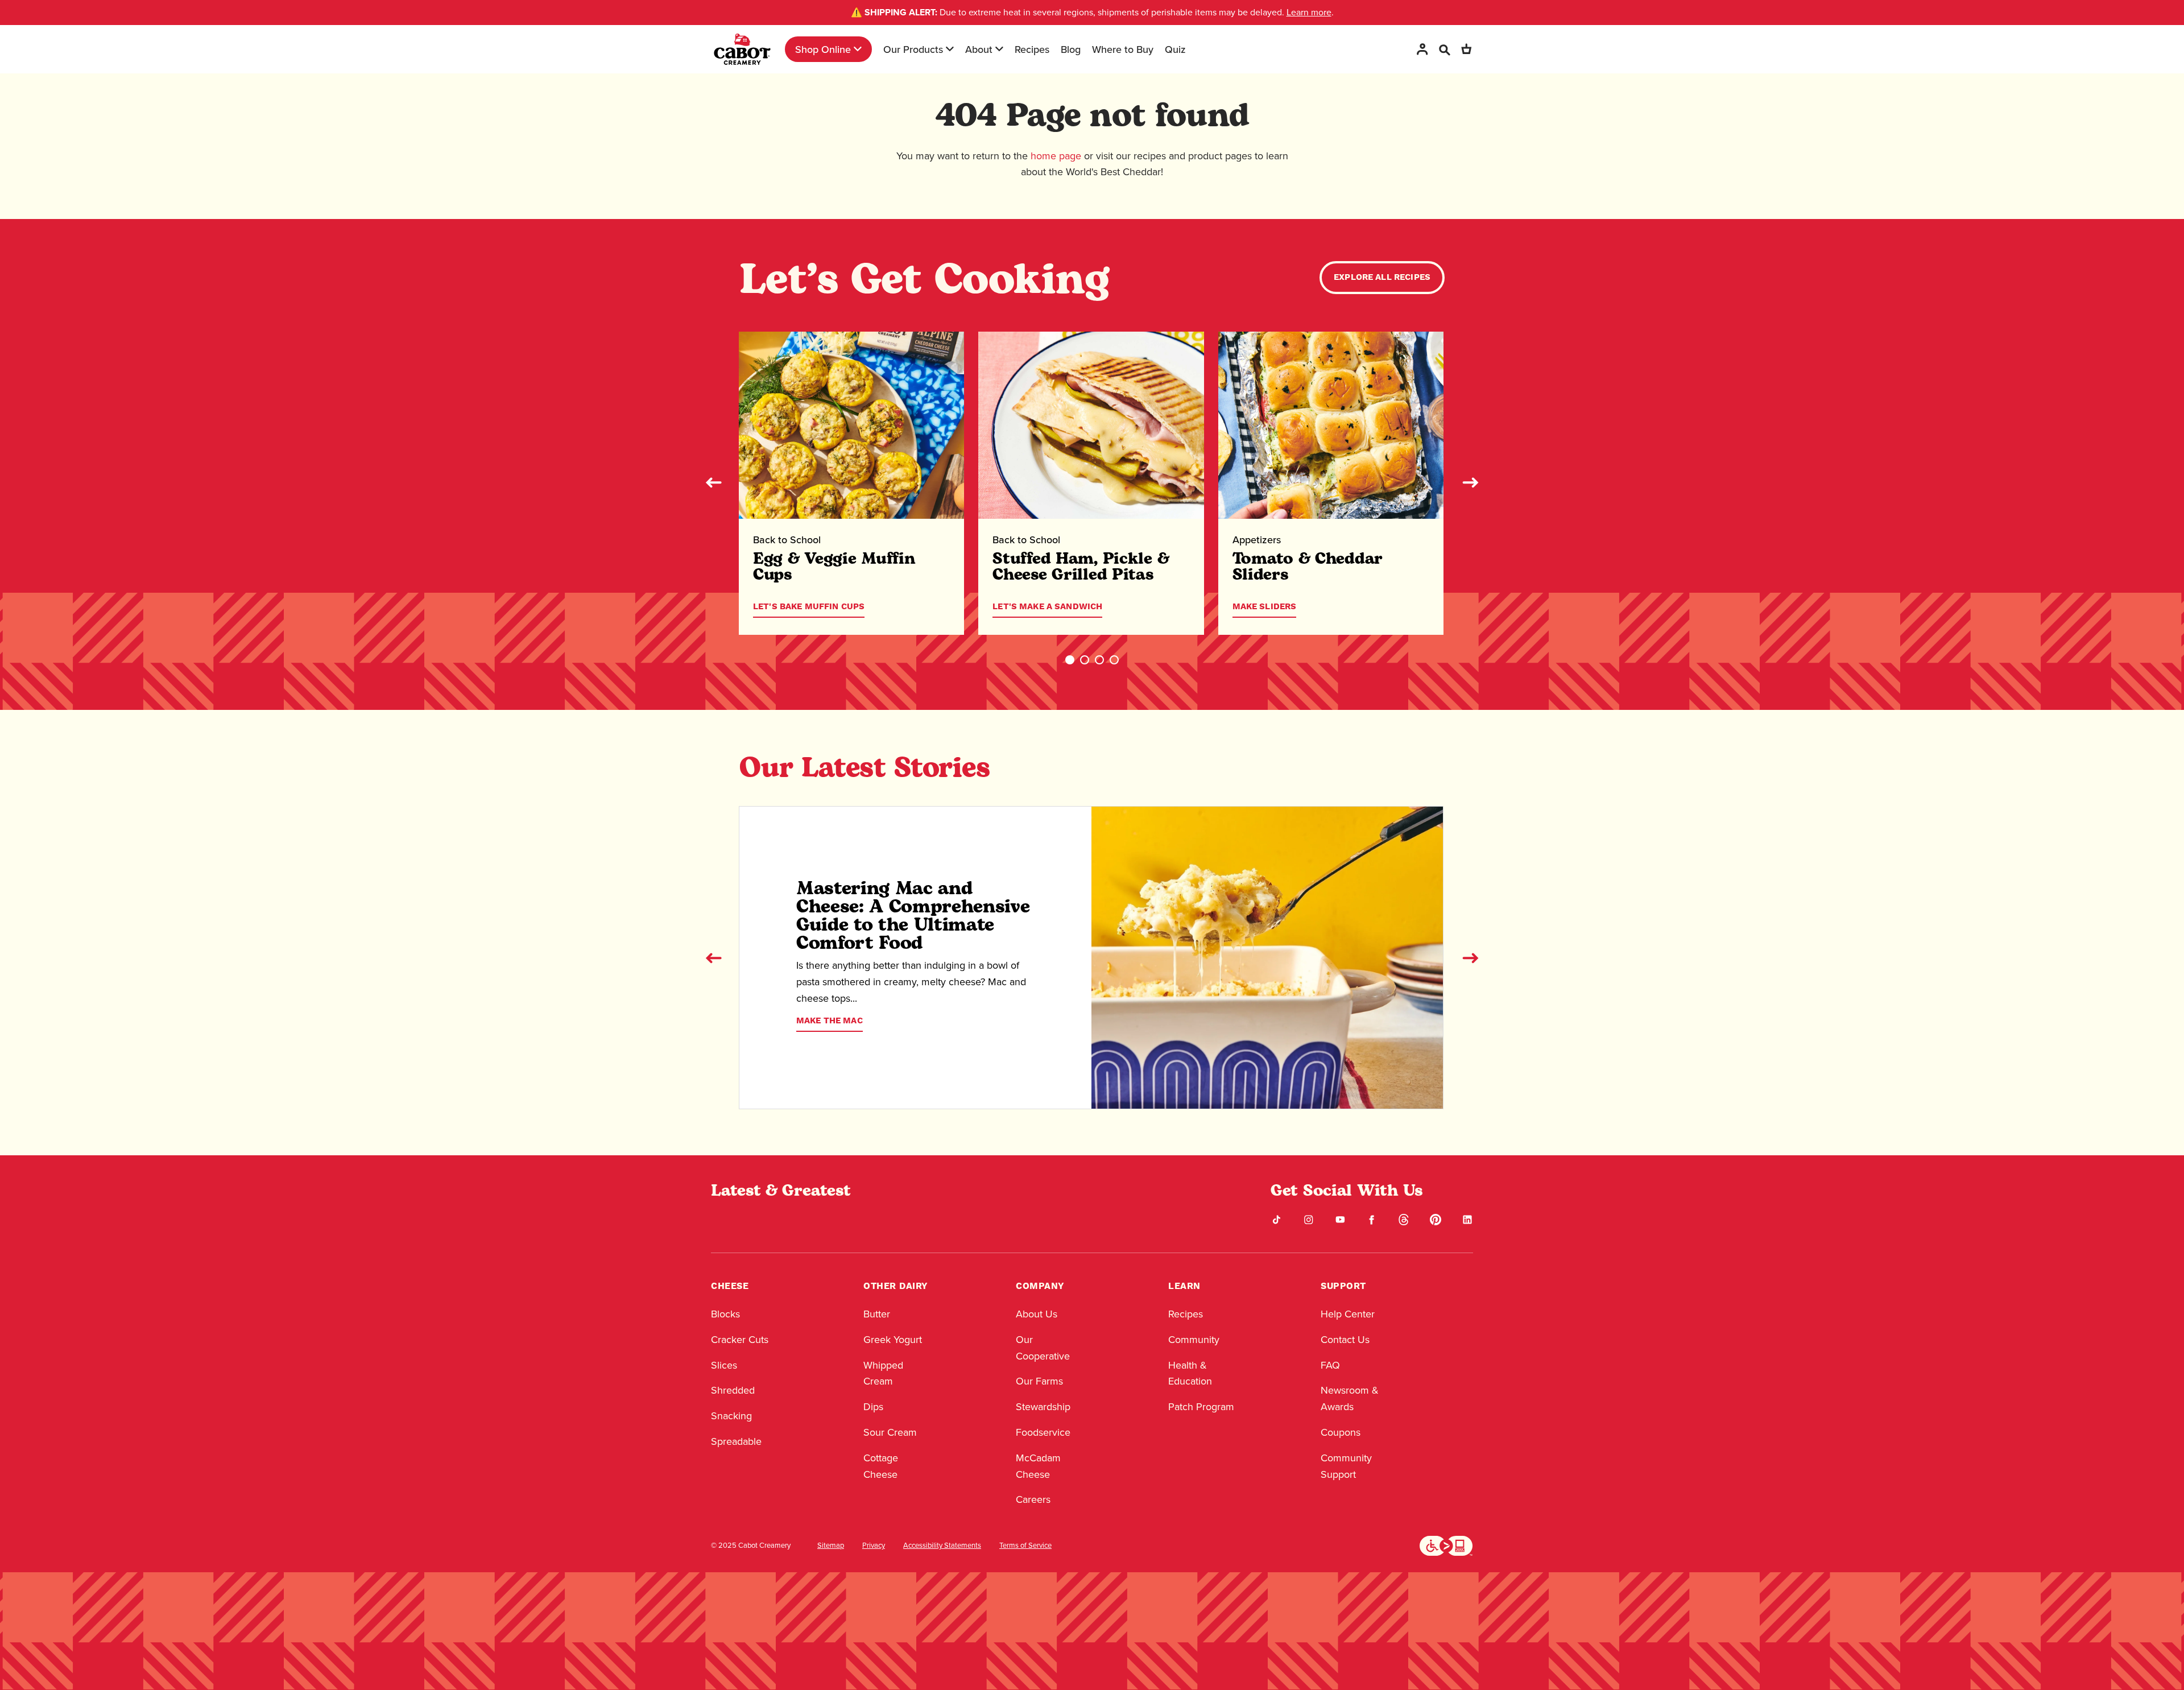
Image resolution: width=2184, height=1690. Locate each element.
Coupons (1341, 1432)
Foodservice (1043, 1432)
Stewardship (1043, 1407)
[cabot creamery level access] (1446, 1544)
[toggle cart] (1466, 49)
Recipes (1032, 49)
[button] (1070, 660)
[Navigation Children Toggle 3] (999, 49)
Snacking (731, 1416)
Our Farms (1039, 1381)
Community (1194, 1340)
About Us (1037, 1314)
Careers (1033, 1499)
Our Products (913, 49)
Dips (873, 1407)
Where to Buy (1123, 49)
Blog (1071, 49)
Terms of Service (1025, 1546)
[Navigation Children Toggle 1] (858, 49)
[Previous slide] (714, 482)
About (979, 49)
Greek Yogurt (893, 1340)
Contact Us (1345, 1340)
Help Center (1348, 1314)
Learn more (1309, 12)
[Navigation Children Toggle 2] (950, 49)
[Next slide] (1470, 482)
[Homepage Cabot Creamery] (742, 49)
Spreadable (736, 1441)
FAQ (1330, 1365)
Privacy (874, 1546)
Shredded (733, 1390)
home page (1056, 156)
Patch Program (1201, 1407)
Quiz (1175, 49)
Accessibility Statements (942, 1546)
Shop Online (823, 49)
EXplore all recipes (1382, 277)
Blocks (725, 1314)
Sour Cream (890, 1432)
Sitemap (831, 1546)
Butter (877, 1314)
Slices (724, 1365)
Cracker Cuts (740, 1340)
